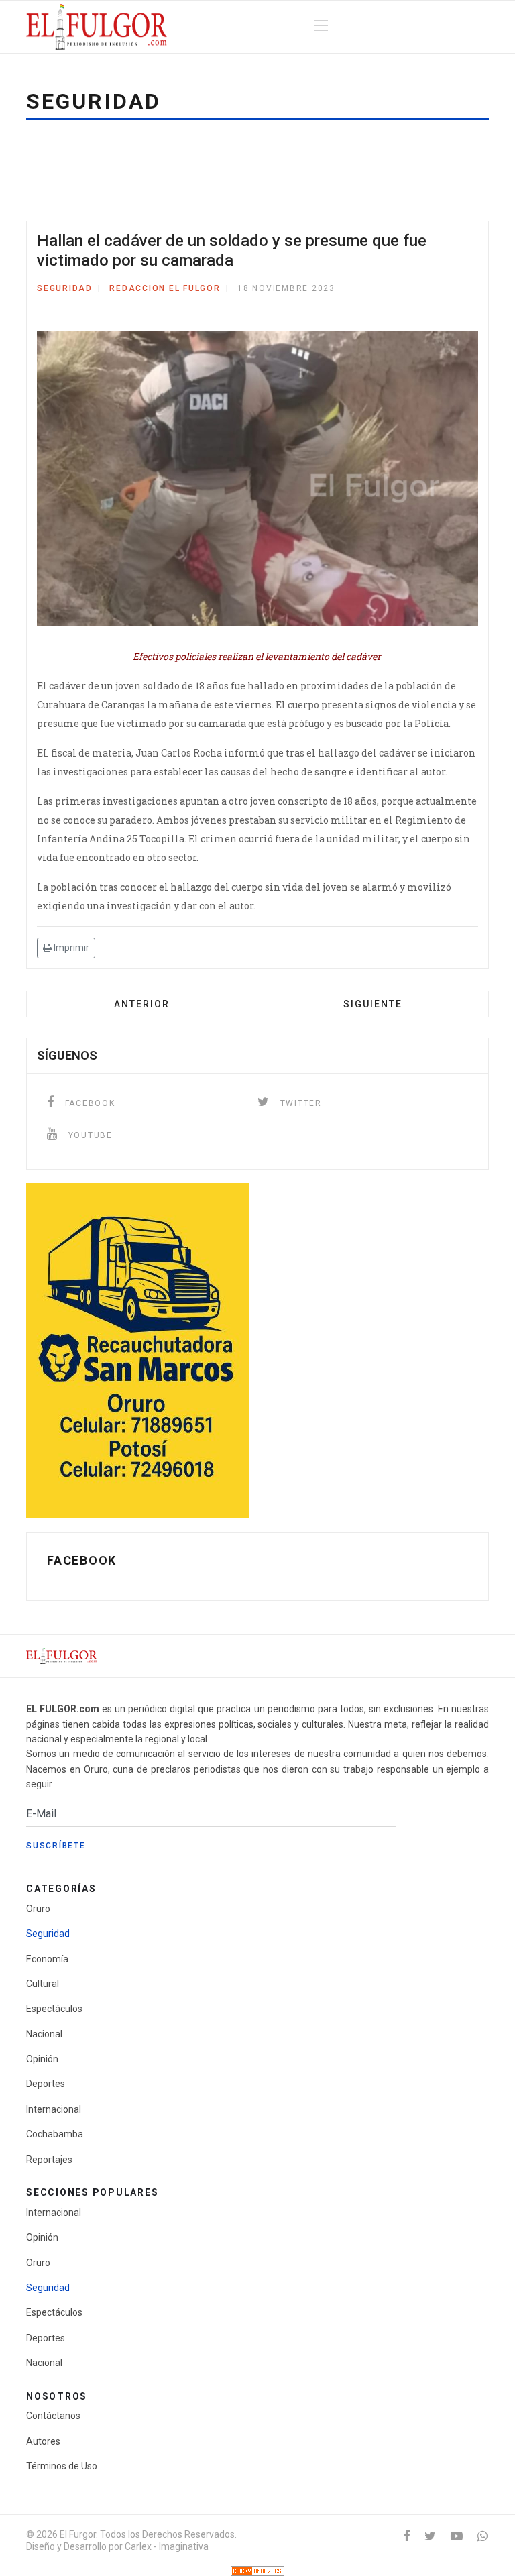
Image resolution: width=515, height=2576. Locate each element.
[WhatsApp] (482, 2536)
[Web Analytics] (257, 2571)
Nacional (44, 2034)
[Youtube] (457, 2536)
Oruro (38, 1909)
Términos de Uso (62, 2466)
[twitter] (430, 2536)
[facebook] (406, 2536)
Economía (47, 1959)
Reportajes (49, 2160)
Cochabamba (55, 2134)
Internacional (54, 2109)
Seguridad (65, 288)
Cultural (43, 1984)
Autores (43, 2441)
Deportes (46, 2084)
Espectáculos (54, 2009)
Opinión (42, 2059)
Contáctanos (53, 2416)
